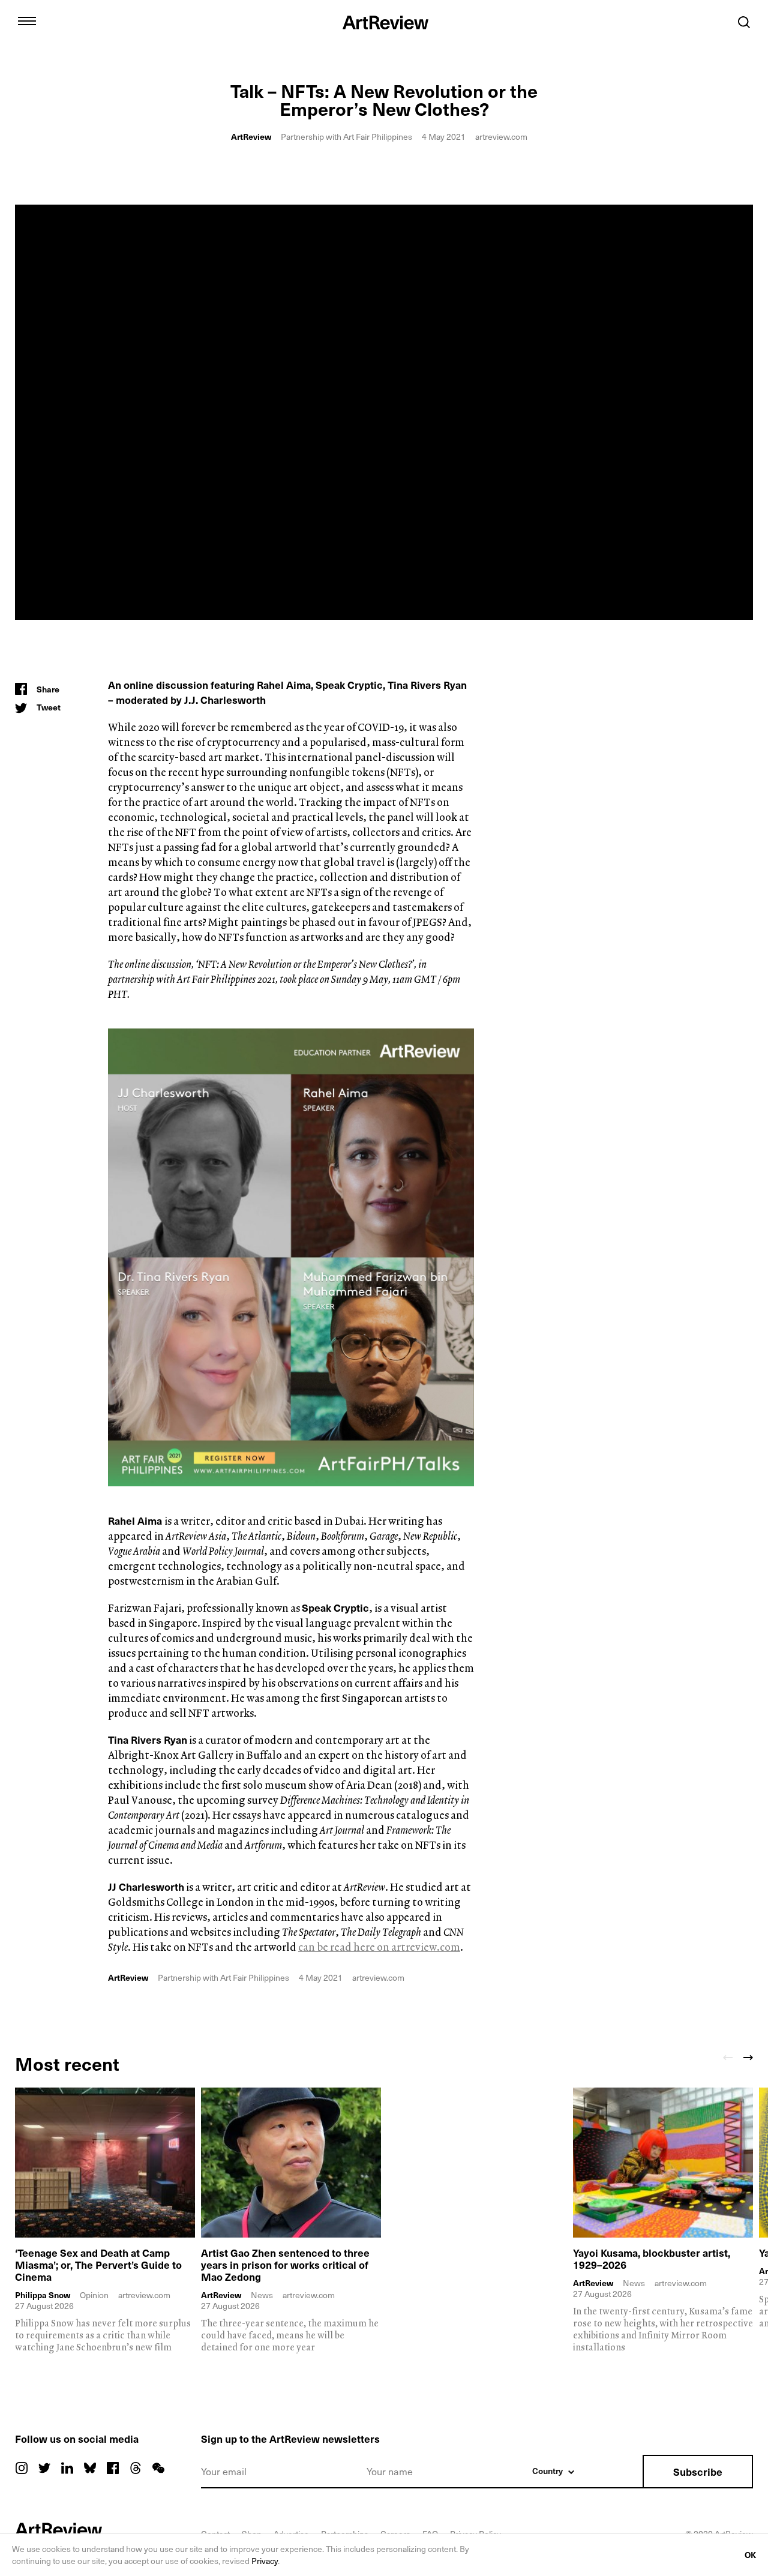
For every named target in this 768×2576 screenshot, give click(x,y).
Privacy (265, 2561)
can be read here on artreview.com (379, 1947)
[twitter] (44, 2468)
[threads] (136, 2468)
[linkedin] (67, 2468)
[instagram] (22, 2468)
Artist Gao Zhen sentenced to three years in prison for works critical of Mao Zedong (285, 2265)
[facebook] (113, 2468)
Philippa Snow (43, 2295)
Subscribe (698, 2472)
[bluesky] (90, 2468)
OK (750, 2555)
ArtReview (251, 137)
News (262, 2295)
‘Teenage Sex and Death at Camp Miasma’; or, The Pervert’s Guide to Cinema (98, 2265)
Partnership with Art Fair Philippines (346, 137)
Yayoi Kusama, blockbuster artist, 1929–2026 (652, 2259)
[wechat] (158, 2468)
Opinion (94, 2295)
